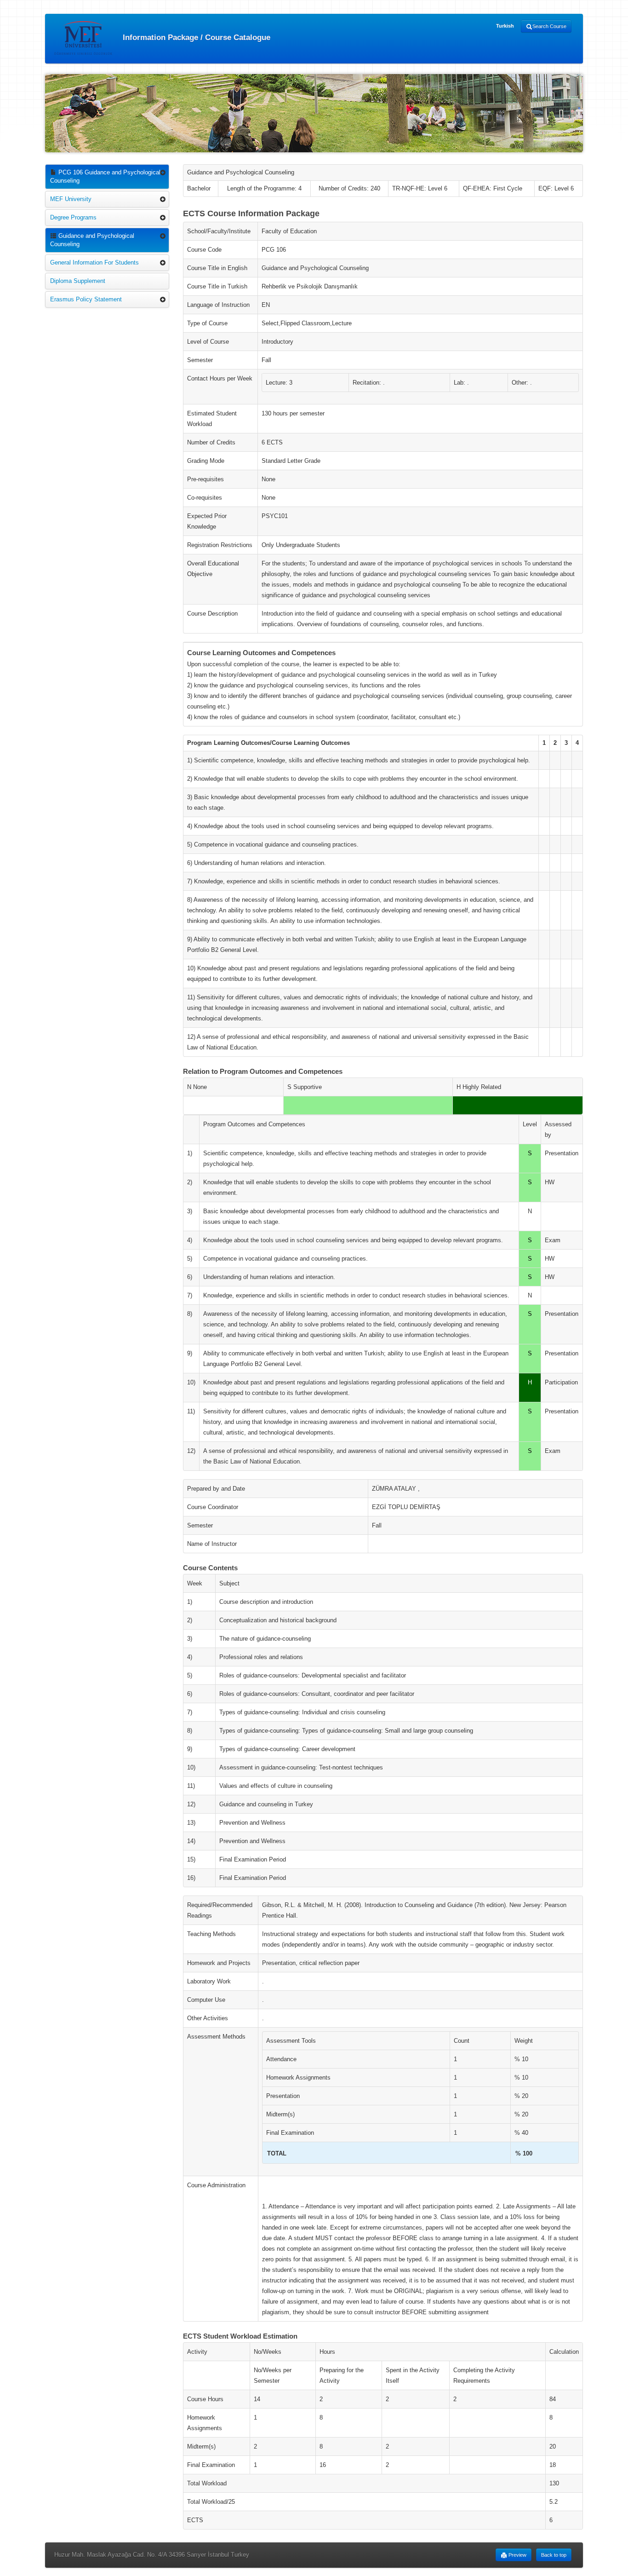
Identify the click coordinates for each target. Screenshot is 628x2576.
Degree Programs (73, 217)
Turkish (505, 26)
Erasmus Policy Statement (86, 299)
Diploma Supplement (78, 281)
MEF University (71, 199)
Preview (517, 2555)
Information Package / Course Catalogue (195, 37)
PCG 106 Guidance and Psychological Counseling (105, 176)
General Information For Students (94, 262)
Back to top (554, 2555)
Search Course (549, 26)
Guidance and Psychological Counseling (92, 240)
